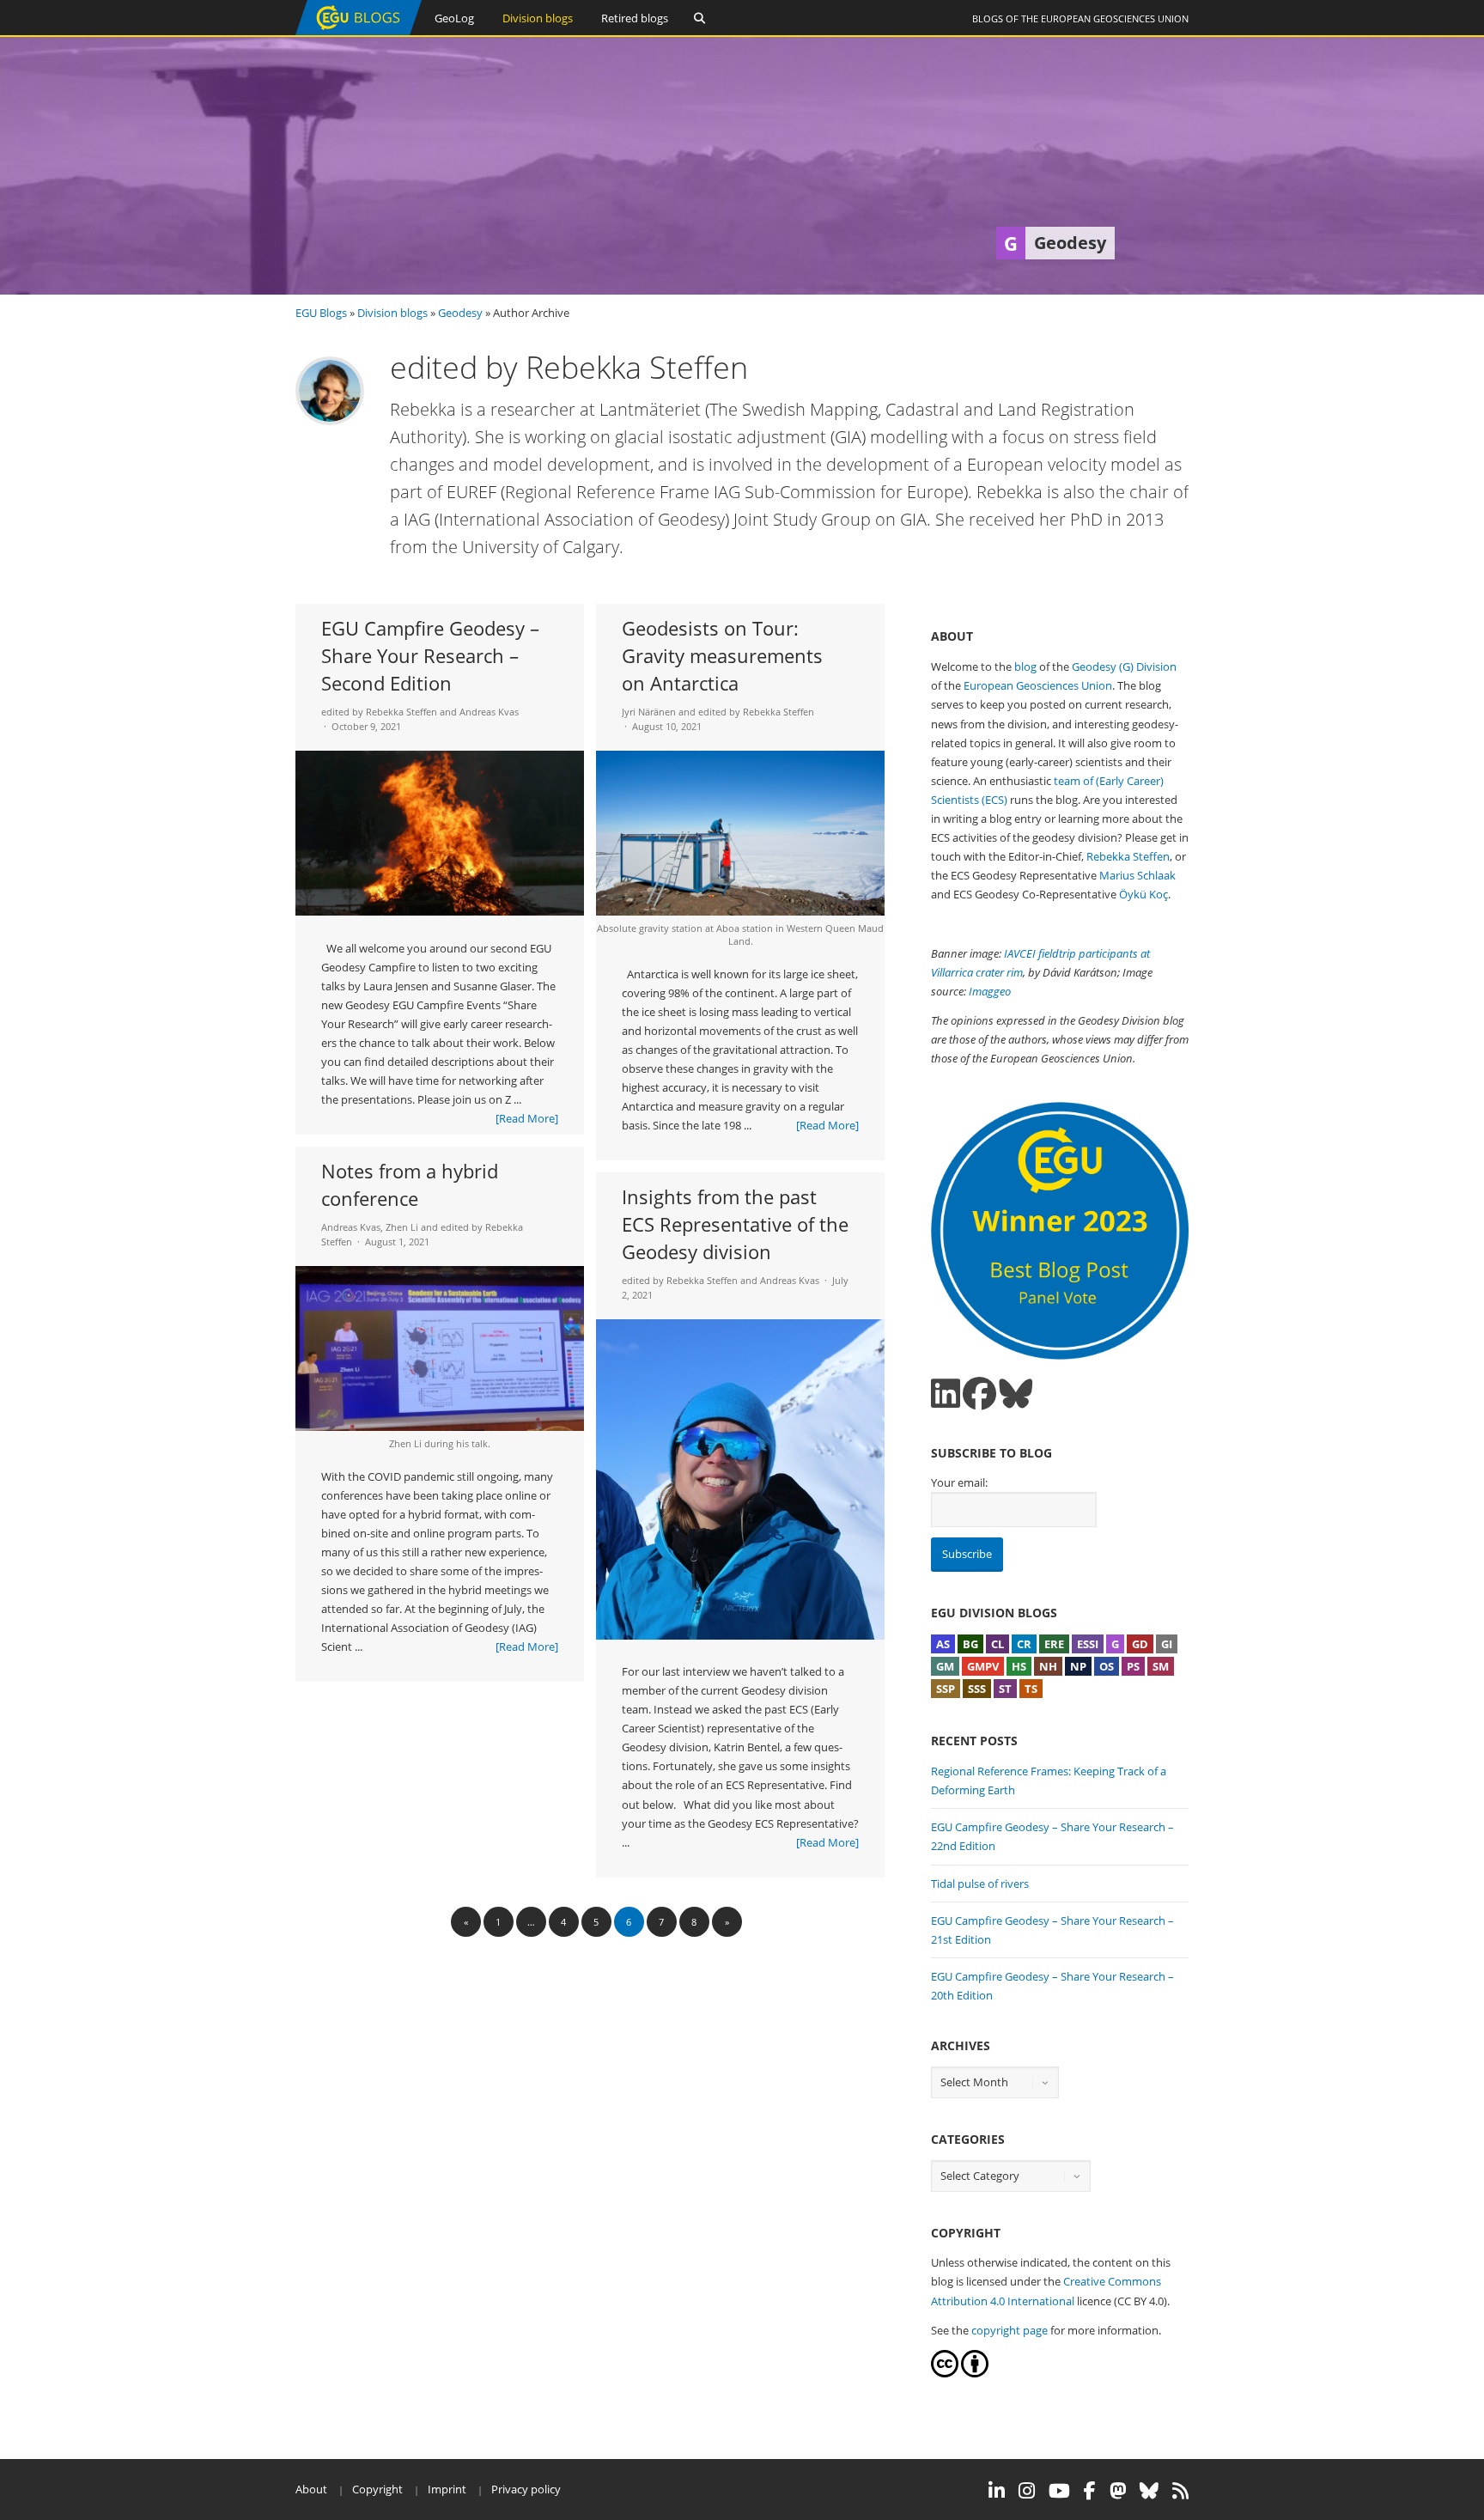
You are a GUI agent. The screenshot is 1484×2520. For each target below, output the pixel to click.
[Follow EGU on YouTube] (1059, 2491)
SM (1161, 1666)
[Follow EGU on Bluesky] (1149, 2491)
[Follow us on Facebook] (979, 1394)
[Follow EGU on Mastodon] (1118, 2491)
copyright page (1010, 2330)
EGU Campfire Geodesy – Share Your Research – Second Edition (430, 655)
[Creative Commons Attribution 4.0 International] (945, 2373)
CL (997, 1644)
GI (1167, 1644)
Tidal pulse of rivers (980, 1884)
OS (1107, 1666)
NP (1078, 1666)
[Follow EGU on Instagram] (1027, 2491)
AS (943, 1644)
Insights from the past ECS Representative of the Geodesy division (735, 1224)
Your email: (959, 1482)
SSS (977, 1689)
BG (970, 1644)
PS (1133, 1666)
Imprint (447, 2489)
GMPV (983, 1666)
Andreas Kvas (489, 712)
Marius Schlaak (1137, 875)
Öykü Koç (1143, 894)
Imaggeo (990, 991)
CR (1024, 1644)
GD (1140, 1644)
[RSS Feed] (1180, 2491)
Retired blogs (635, 18)
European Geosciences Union (1115, 18)
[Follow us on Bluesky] (1016, 1394)
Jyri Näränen (649, 712)
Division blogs (538, 18)
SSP (946, 1689)
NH (1048, 1666)
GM (945, 1666)
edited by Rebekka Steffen (379, 712)
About (311, 2489)
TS (1031, 1689)
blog (1025, 667)
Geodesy (460, 313)
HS (1019, 1666)
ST (1005, 1689)
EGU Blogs (321, 313)
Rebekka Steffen (1128, 856)
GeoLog (454, 18)
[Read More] (527, 1118)
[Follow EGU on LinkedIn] (997, 2491)
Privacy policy (526, 2489)
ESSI (1088, 1644)
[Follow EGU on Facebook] (1090, 2491)
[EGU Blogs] (359, 31)
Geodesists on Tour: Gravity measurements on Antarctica (722, 655)
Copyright (377, 2489)
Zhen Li (402, 1227)
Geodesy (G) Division (1124, 667)
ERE (1054, 1644)
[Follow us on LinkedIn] (946, 1394)
